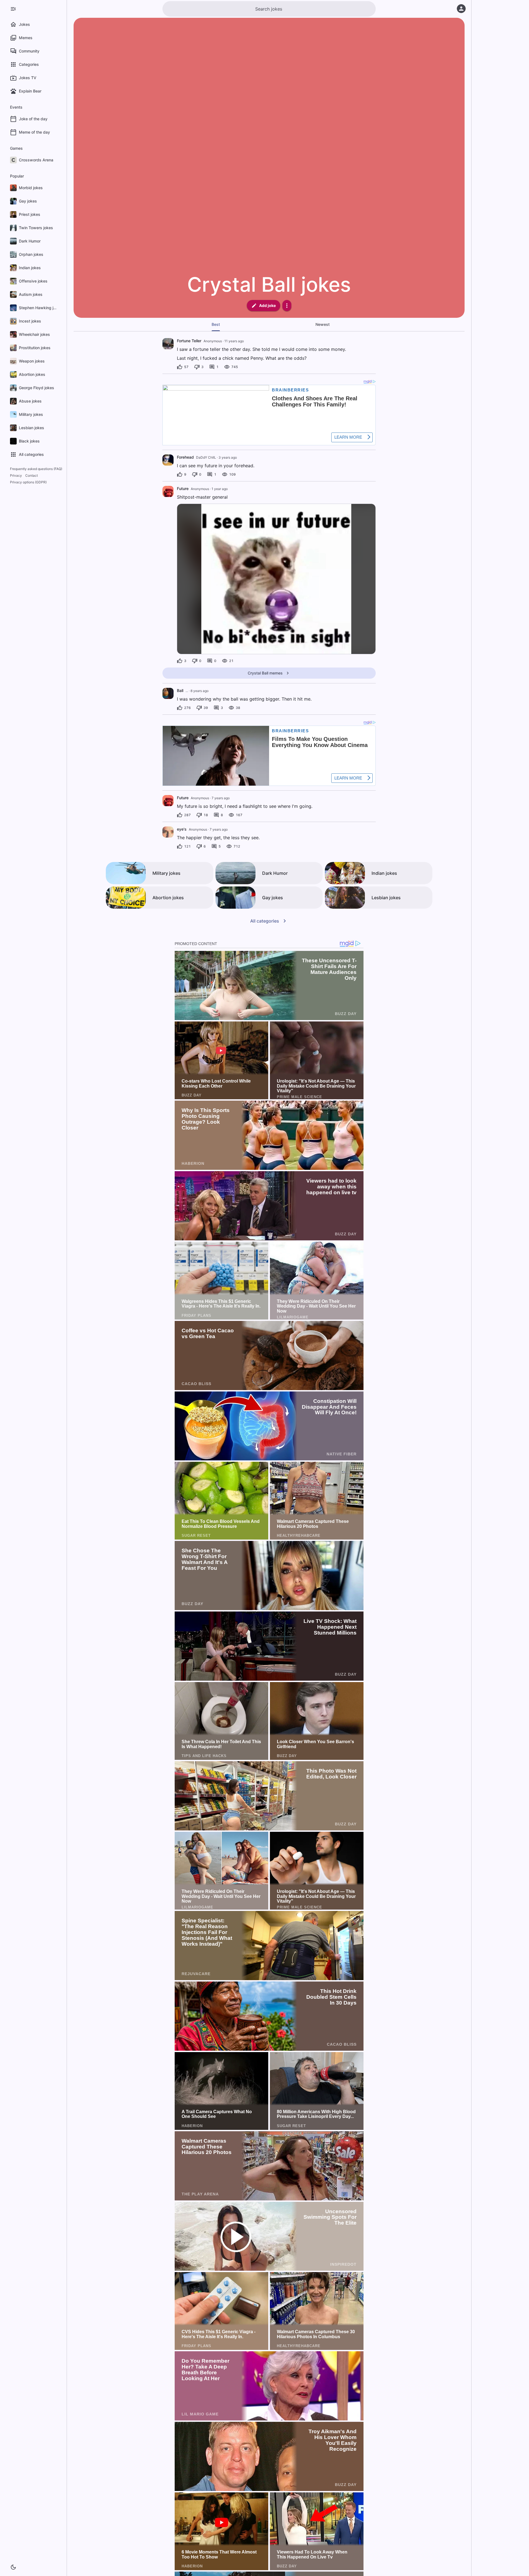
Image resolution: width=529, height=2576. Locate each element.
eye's (182, 829)
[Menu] (13, 9)
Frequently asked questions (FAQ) (36, 469)
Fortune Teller (189, 341)
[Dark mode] (13, 2567)
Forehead (185, 457)
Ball (180, 690)
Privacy (16, 475)
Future (183, 489)
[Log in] (461, 9)
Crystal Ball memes (265, 673)
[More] (287, 306)
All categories (265, 921)
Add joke (267, 305)
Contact (32, 475)
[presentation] (168, 344)
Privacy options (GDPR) (28, 482)
